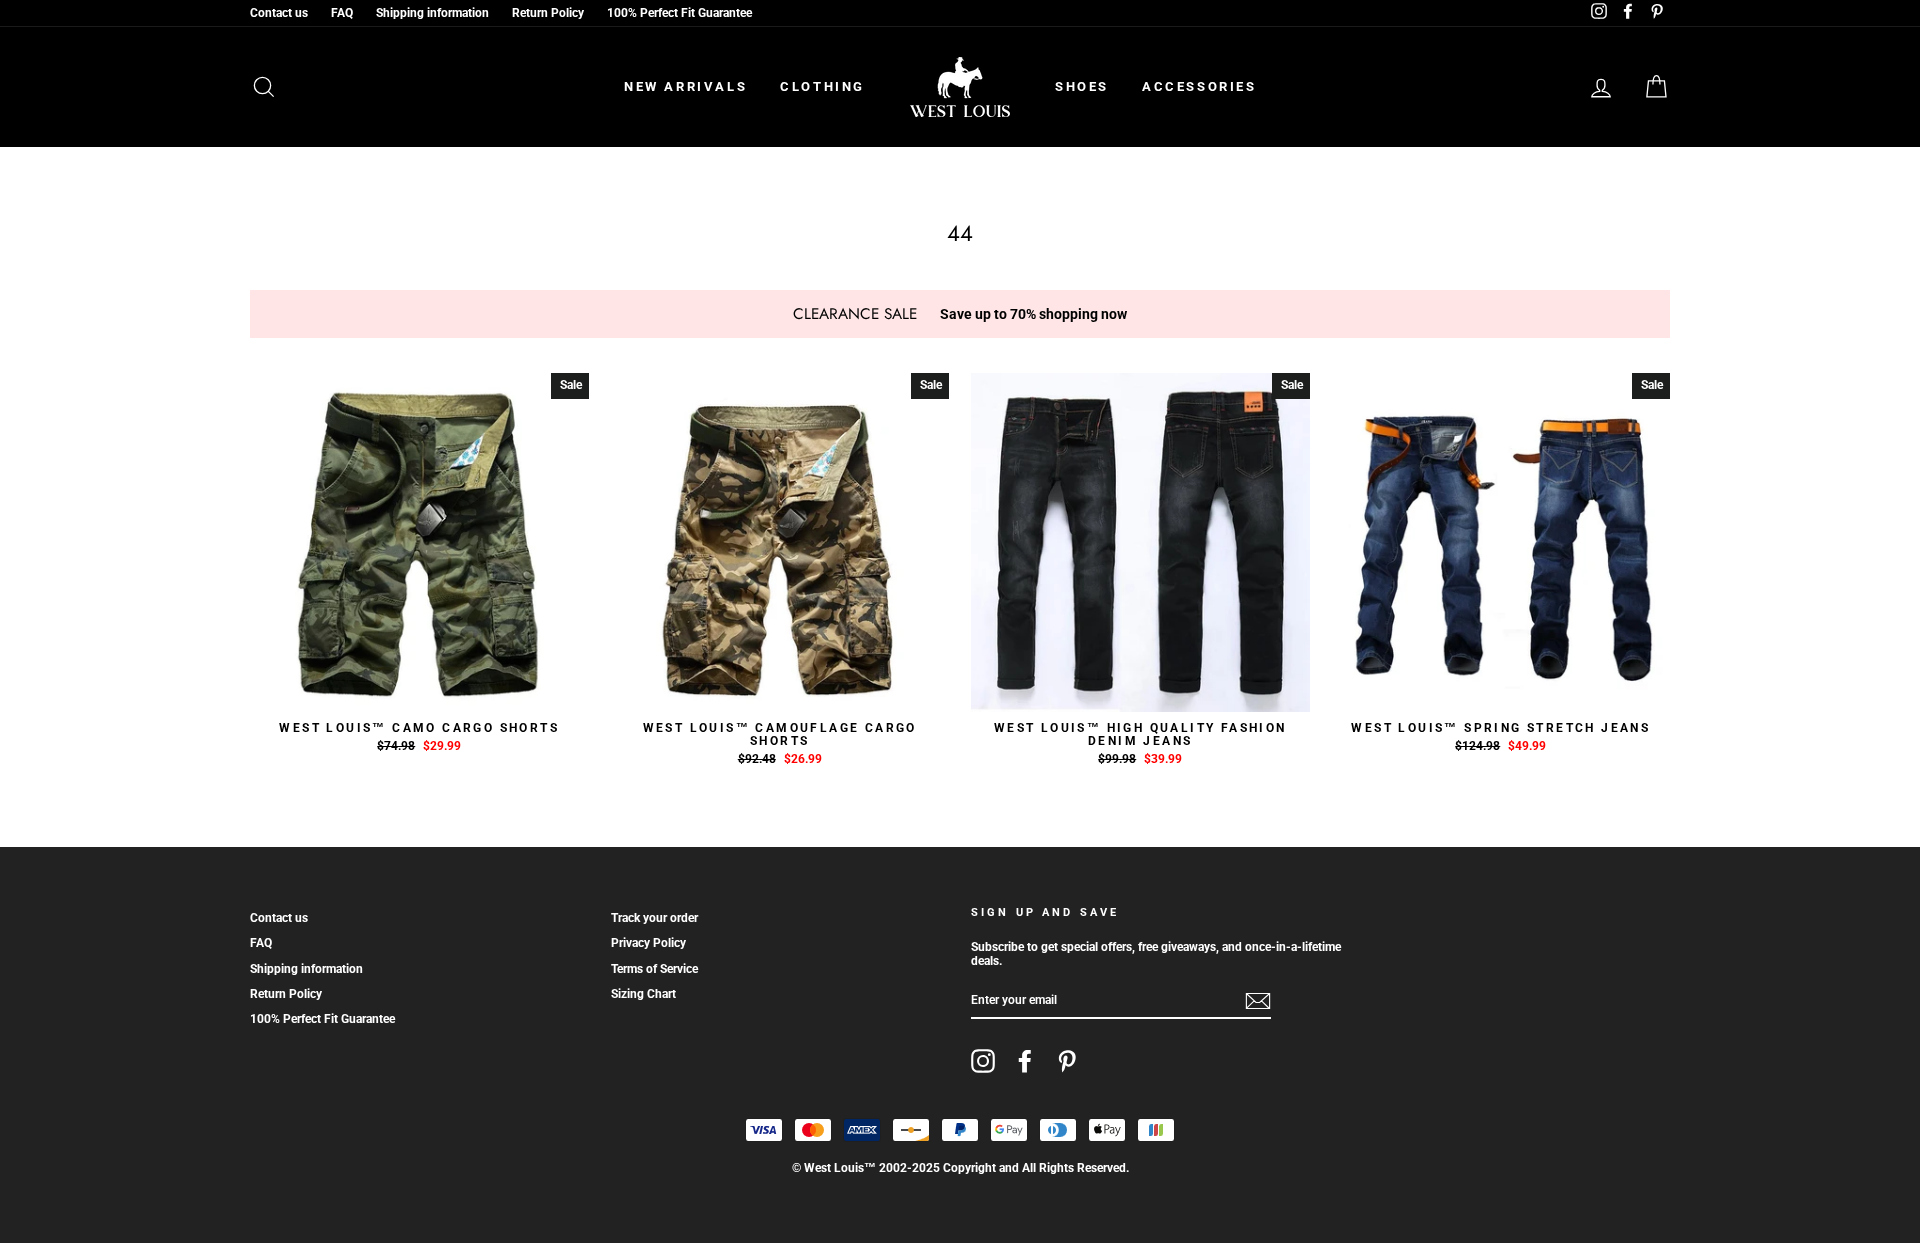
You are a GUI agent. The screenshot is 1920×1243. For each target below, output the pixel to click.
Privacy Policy (648, 943)
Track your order (654, 918)
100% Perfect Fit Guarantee (679, 13)
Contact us (279, 13)
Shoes (1082, 86)
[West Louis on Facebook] (1025, 1061)
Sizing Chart (643, 994)
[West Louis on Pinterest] (1067, 1061)
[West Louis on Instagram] (983, 1061)
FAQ (342, 13)
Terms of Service (654, 969)
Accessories (1199, 86)
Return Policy (548, 13)
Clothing (822, 86)
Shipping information (432, 13)
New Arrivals (685, 86)
